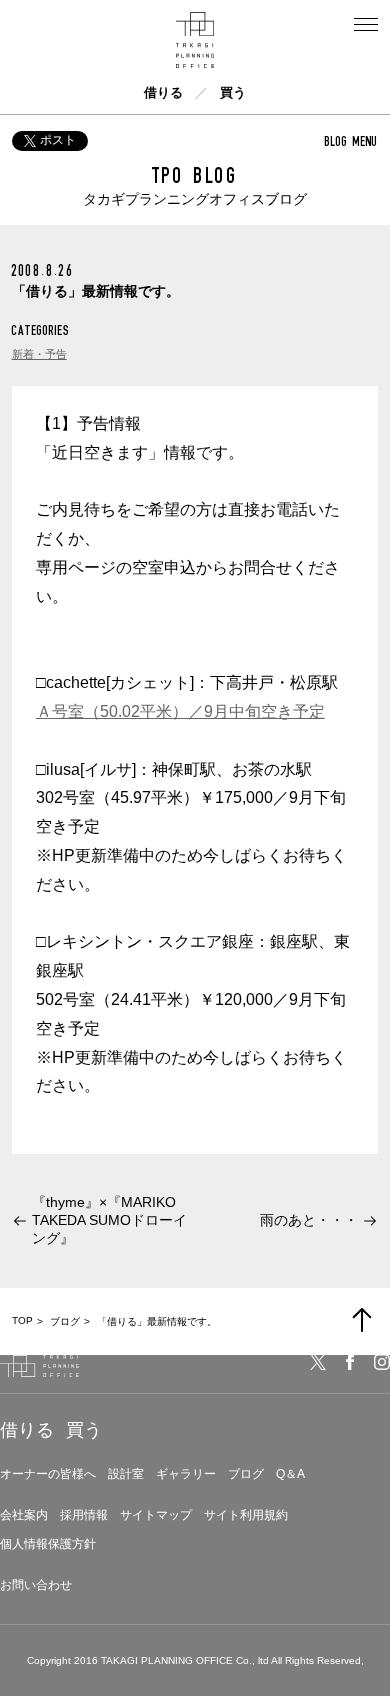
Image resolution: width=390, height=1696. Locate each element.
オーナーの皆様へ (48, 1474)
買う (233, 92)
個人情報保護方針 (48, 1544)
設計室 (126, 1474)
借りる (163, 92)
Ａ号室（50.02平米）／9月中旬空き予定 (180, 711)
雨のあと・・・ (309, 1220)
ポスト (58, 140)
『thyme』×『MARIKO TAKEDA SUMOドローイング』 (109, 1220)
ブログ (246, 1474)
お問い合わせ (36, 1585)
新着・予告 (39, 354)
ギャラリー (186, 1474)
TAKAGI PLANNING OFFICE (167, 1660)
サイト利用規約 (246, 1515)
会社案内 (24, 1515)
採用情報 (84, 1515)
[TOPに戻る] (362, 1320)
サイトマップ (156, 1515)
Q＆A (290, 1474)
